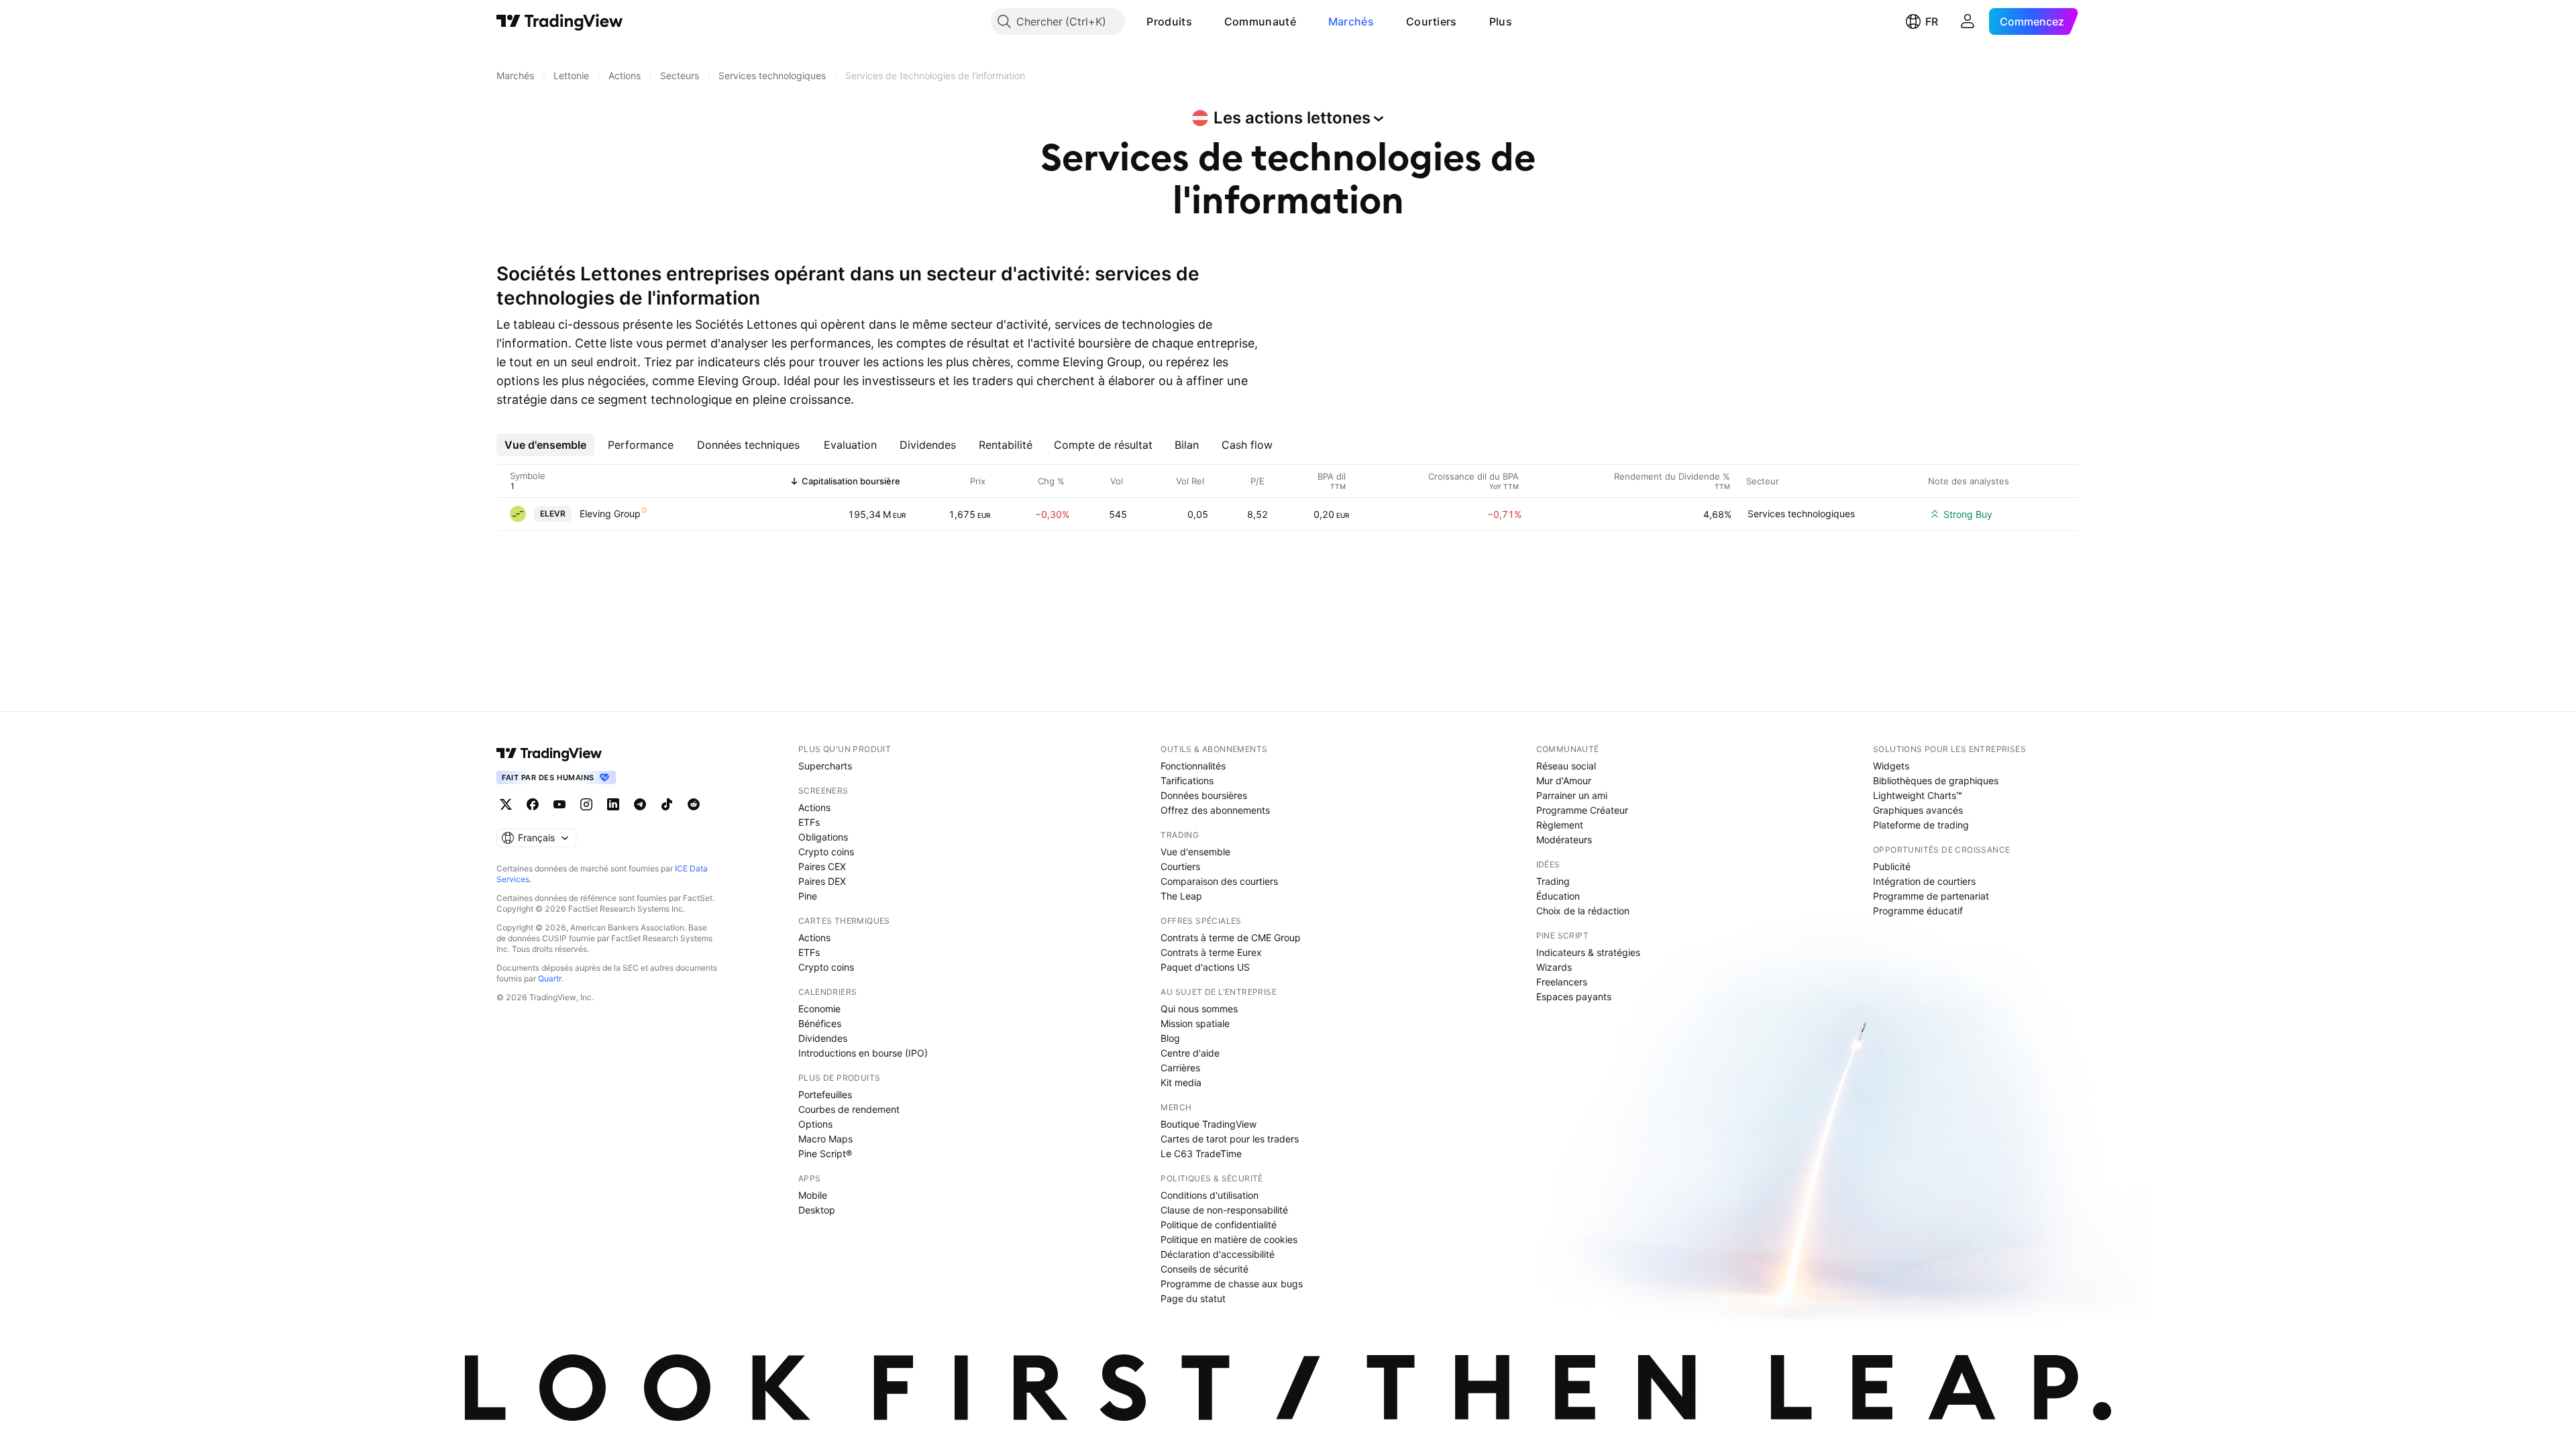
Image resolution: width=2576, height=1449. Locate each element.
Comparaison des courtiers (1219, 881)
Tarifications (1187, 781)
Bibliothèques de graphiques (1936, 781)
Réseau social (1566, 766)
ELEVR (553, 514)
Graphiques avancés (1918, 810)
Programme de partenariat (1931, 896)
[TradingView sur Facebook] (533, 804)
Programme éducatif (1918, 911)
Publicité (1892, 866)
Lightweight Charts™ (1918, 795)
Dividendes (823, 1038)
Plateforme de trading (1921, 825)
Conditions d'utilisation (1210, 1195)
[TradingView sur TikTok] (667, 804)
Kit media (1181, 1082)
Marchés (1351, 21)
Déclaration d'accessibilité (1218, 1254)
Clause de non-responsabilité (1224, 1210)
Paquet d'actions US (1205, 967)
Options (815, 1124)
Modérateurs (1564, 840)
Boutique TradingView (1209, 1124)
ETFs (809, 822)
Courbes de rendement (849, 1109)
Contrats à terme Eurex (1211, 952)
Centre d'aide (1190, 1053)
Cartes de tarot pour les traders (1230, 1139)
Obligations (823, 837)
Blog (1170, 1038)
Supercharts (825, 766)
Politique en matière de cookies (1229, 1239)
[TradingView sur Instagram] (586, 804)
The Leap (1181, 896)
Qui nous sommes (1199, 1009)
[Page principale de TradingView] (560, 21)
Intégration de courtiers (1924, 881)
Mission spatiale (1195, 1023)
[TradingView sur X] (506, 804)
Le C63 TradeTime (1201, 1153)
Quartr (550, 978)
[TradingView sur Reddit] (694, 804)
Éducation (1558, 896)
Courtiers (1432, 21)
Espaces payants (1574, 997)
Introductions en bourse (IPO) (863, 1053)
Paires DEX (822, 881)
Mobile (813, 1195)
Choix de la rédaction (1583, 911)
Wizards (1554, 967)
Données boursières (1204, 795)
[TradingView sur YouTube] (559, 804)
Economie (819, 1009)
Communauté (1260, 21)
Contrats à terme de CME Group (1231, 937)
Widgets (1891, 766)
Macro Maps (825, 1139)
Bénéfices (820, 1023)
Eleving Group (610, 514)
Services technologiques (1801, 514)
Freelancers (1562, 982)
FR (1932, 21)
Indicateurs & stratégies (1588, 952)
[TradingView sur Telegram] (640, 804)
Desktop (817, 1210)
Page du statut (1193, 1298)
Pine (808, 896)
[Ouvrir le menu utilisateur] (1968, 21)
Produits (1169, 21)
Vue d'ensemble (1195, 852)
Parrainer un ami (1572, 795)
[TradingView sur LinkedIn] (613, 804)
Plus (1501, 21)
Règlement (1560, 825)
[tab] (545, 445)
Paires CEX (822, 866)
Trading (1553, 881)
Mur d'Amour (1564, 781)
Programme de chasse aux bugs (1232, 1284)
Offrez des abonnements (1215, 810)
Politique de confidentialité (1219, 1225)
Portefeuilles (825, 1094)
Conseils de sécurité (1204, 1269)
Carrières (1180, 1068)
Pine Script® (825, 1153)
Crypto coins (826, 852)
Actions (814, 807)
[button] (1202, 21)
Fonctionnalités (1193, 766)
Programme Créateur (1582, 810)
